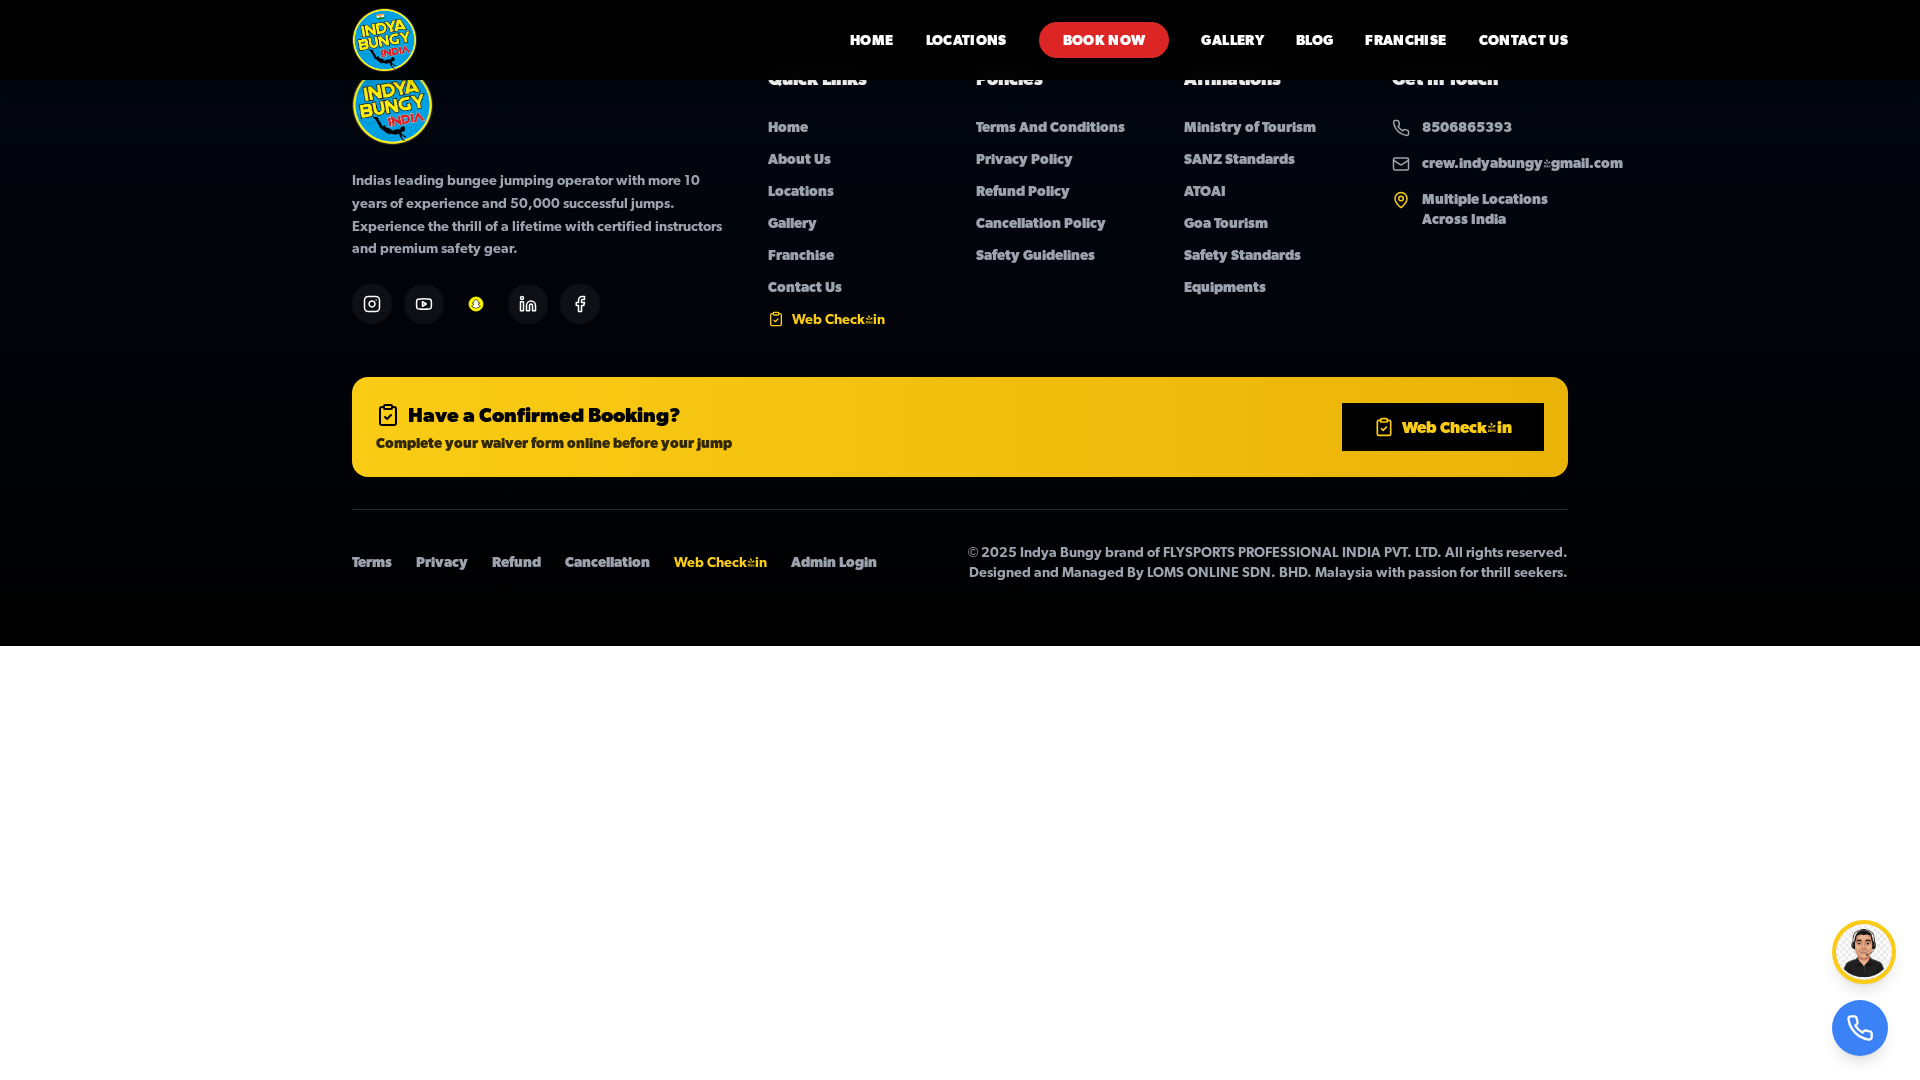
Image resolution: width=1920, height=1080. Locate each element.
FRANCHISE (1405, 40)
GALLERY (1232, 40)
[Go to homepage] (384, 40)
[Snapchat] (476, 304)
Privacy (442, 562)
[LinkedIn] (528, 304)
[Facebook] (580, 304)
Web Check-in (1457, 427)
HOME (871, 40)
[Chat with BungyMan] (1864, 952)
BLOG (1314, 40)
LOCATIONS (966, 40)
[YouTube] (424, 304)
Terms (372, 562)
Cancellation (607, 562)
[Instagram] (372, 304)
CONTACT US (1524, 40)
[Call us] (1860, 1028)
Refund (516, 562)
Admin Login (834, 562)
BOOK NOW (1104, 40)
